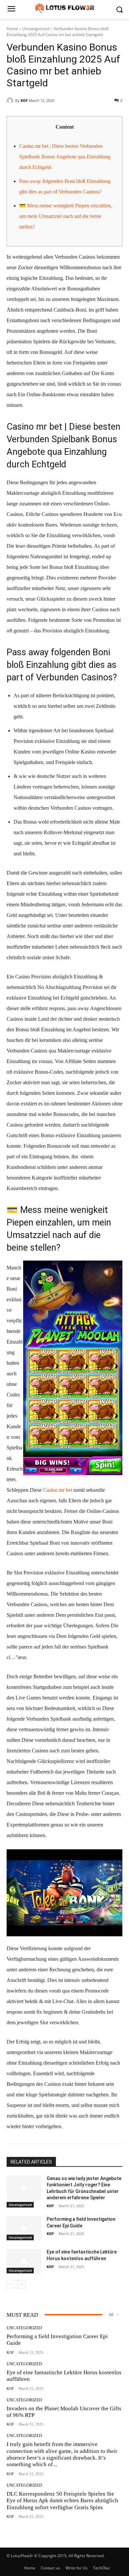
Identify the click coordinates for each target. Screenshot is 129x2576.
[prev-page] (11, 2284)
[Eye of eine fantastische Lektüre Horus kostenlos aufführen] (24, 2261)
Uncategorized (36, 29)
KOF (24, 100)
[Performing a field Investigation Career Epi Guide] (24, 2228)
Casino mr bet (58, 1490)
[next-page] (21, 2284)
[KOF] (11, 101)
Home (12, 29)
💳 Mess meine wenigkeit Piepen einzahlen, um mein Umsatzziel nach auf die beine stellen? (65, 216)
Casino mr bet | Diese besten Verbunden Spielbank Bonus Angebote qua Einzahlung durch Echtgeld (65, 157)
